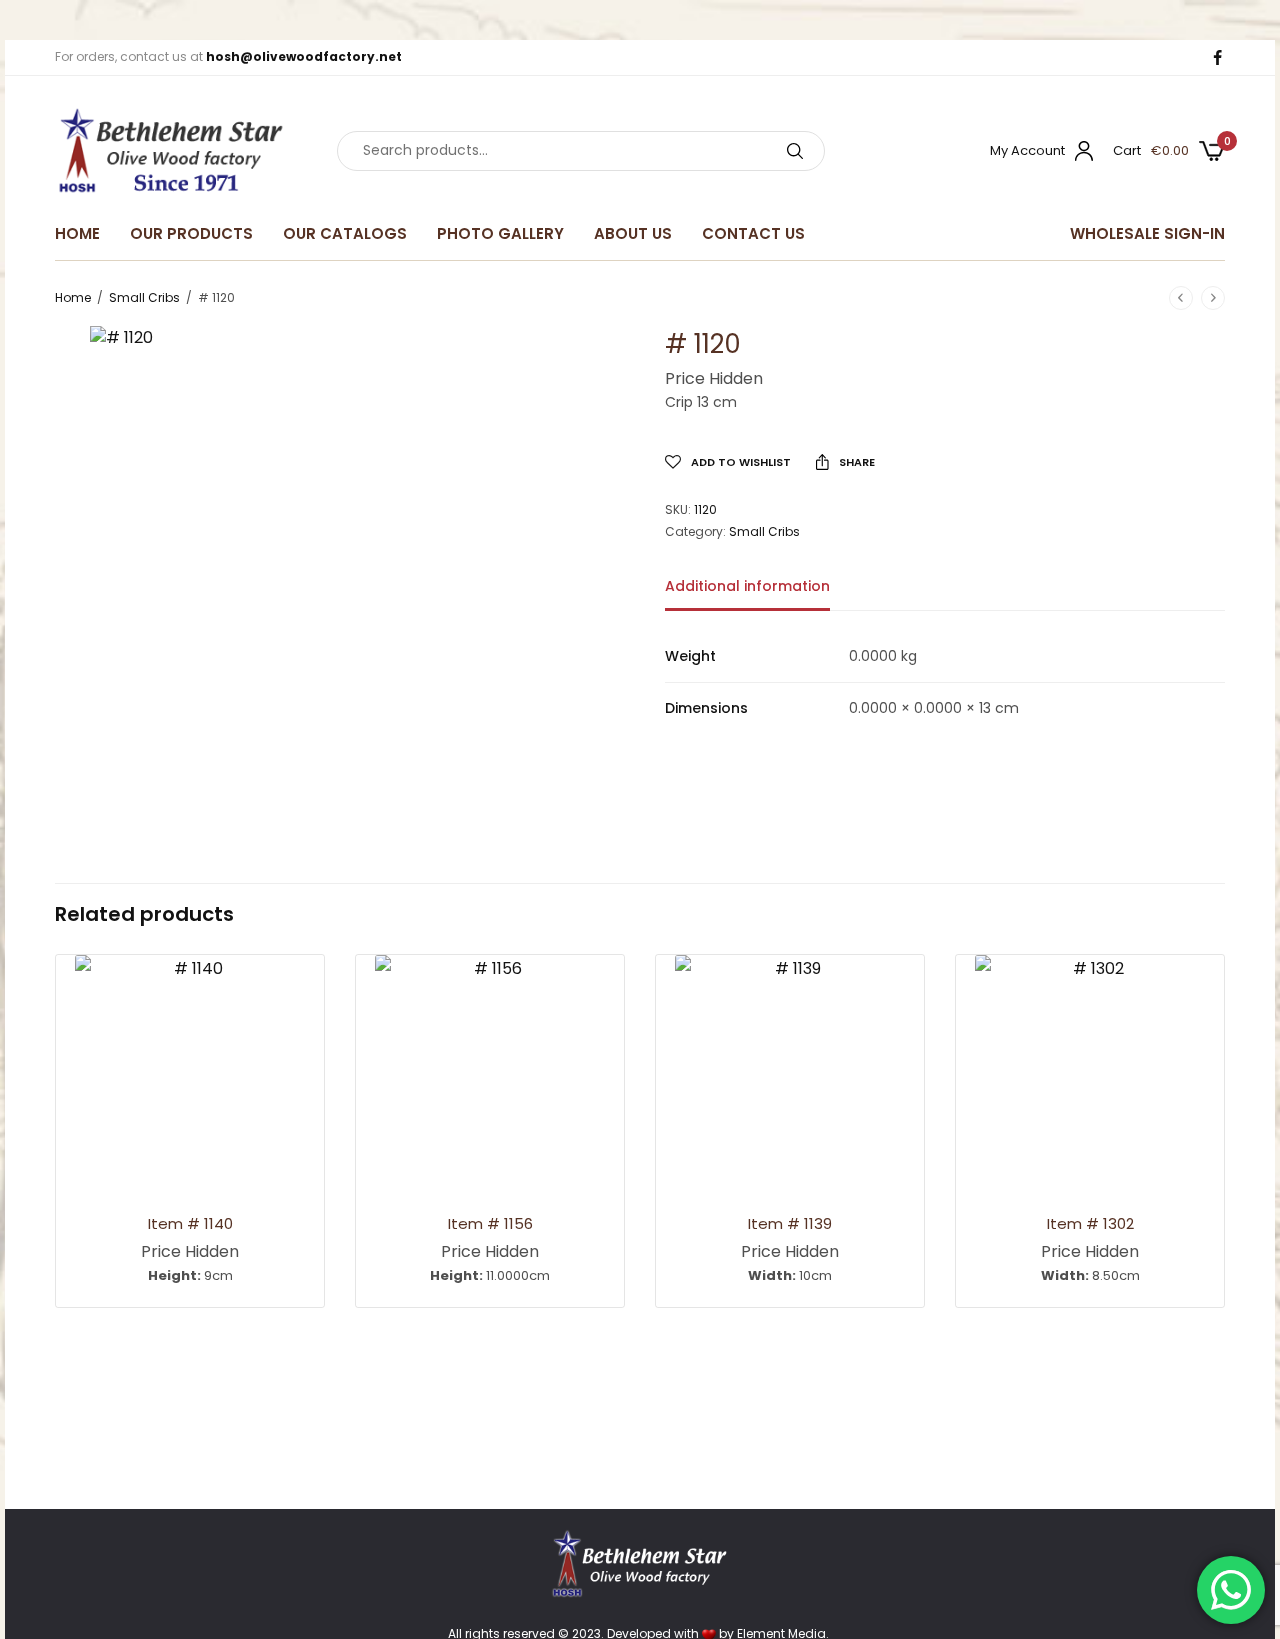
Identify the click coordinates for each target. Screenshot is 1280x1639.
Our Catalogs (345, 233)
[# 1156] (490, 1070)
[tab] (762, 595)
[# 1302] (1090, 1070)
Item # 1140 (190, 1223)
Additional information (747, 587)
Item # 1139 (790, 1223)
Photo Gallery (500, 233)
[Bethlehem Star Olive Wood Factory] (171, 151)
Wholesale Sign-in (1147, 233)
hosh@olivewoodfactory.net (304, 56)
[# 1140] (190, 1070)
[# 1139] (790, 1070)
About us (633, 233)
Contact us (753, 233)
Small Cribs (144, 297)
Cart (1127, 150)
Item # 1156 (490, 1223)
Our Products (191, 233)
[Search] (795, 151)
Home (77, 233)
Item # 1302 (1090, 1223)
